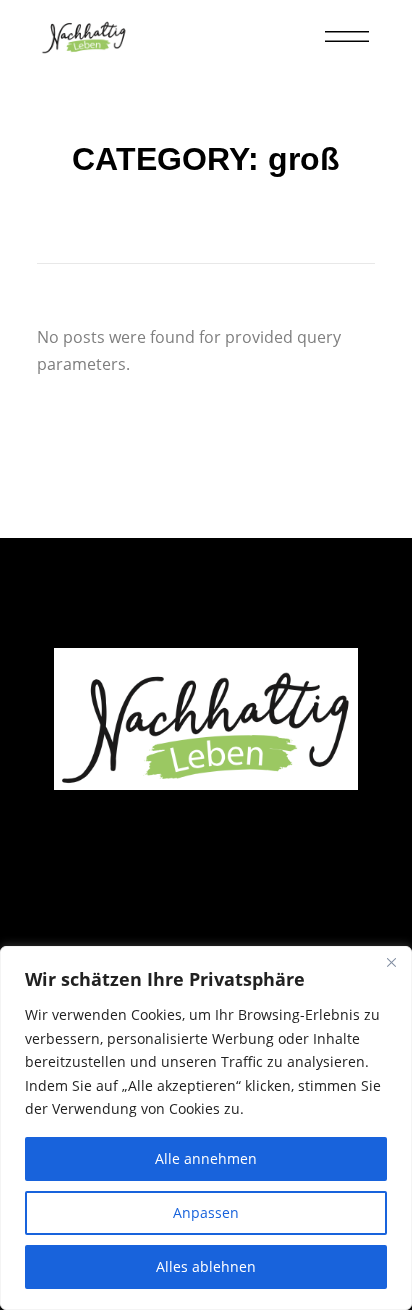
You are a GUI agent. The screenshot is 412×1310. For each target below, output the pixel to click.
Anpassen (206, 1212)
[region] (206, 1128)
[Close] (391, 963)
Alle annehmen (206, 1158)
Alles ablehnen (206, 1266)
